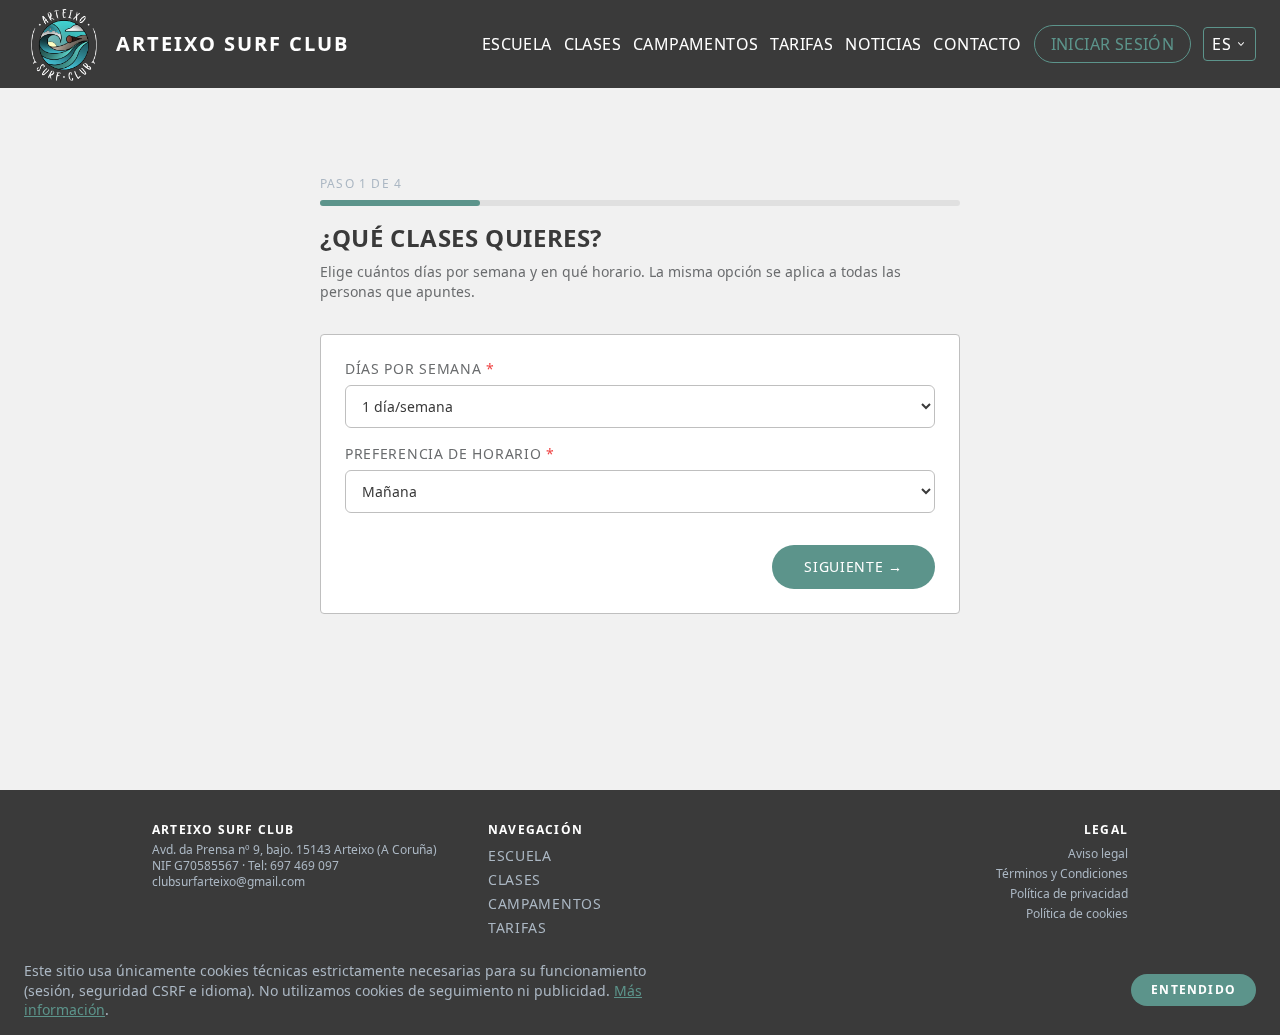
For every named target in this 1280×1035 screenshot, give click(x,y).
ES (1221, 44)
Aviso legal (1098, 854)
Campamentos (695, 44)
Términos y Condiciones (1062, 874)
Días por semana (420, 368)
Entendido (1193, 989)
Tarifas (801, 44)
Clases (592, 44)
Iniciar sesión (1113, 44)
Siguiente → (853, 566)
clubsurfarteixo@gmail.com (228, 881)
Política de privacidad (1069, 894)
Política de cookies (1077, 914)
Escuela (517, 44)
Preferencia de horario (450, 453)
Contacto (977, 44)
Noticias (883, 44)
